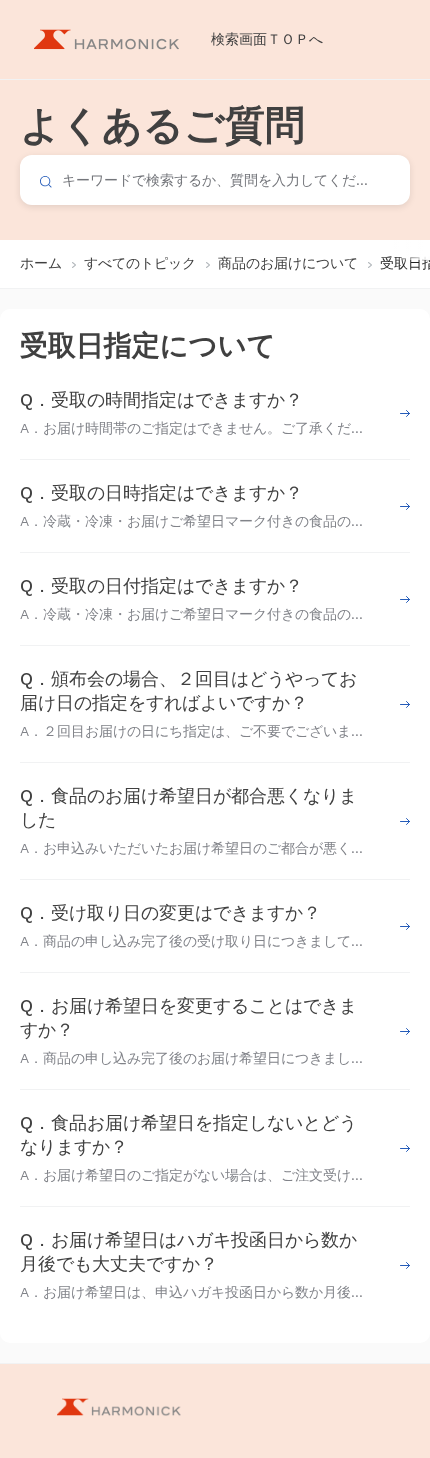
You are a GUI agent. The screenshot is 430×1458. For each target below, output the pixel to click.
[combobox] (215, 180)
